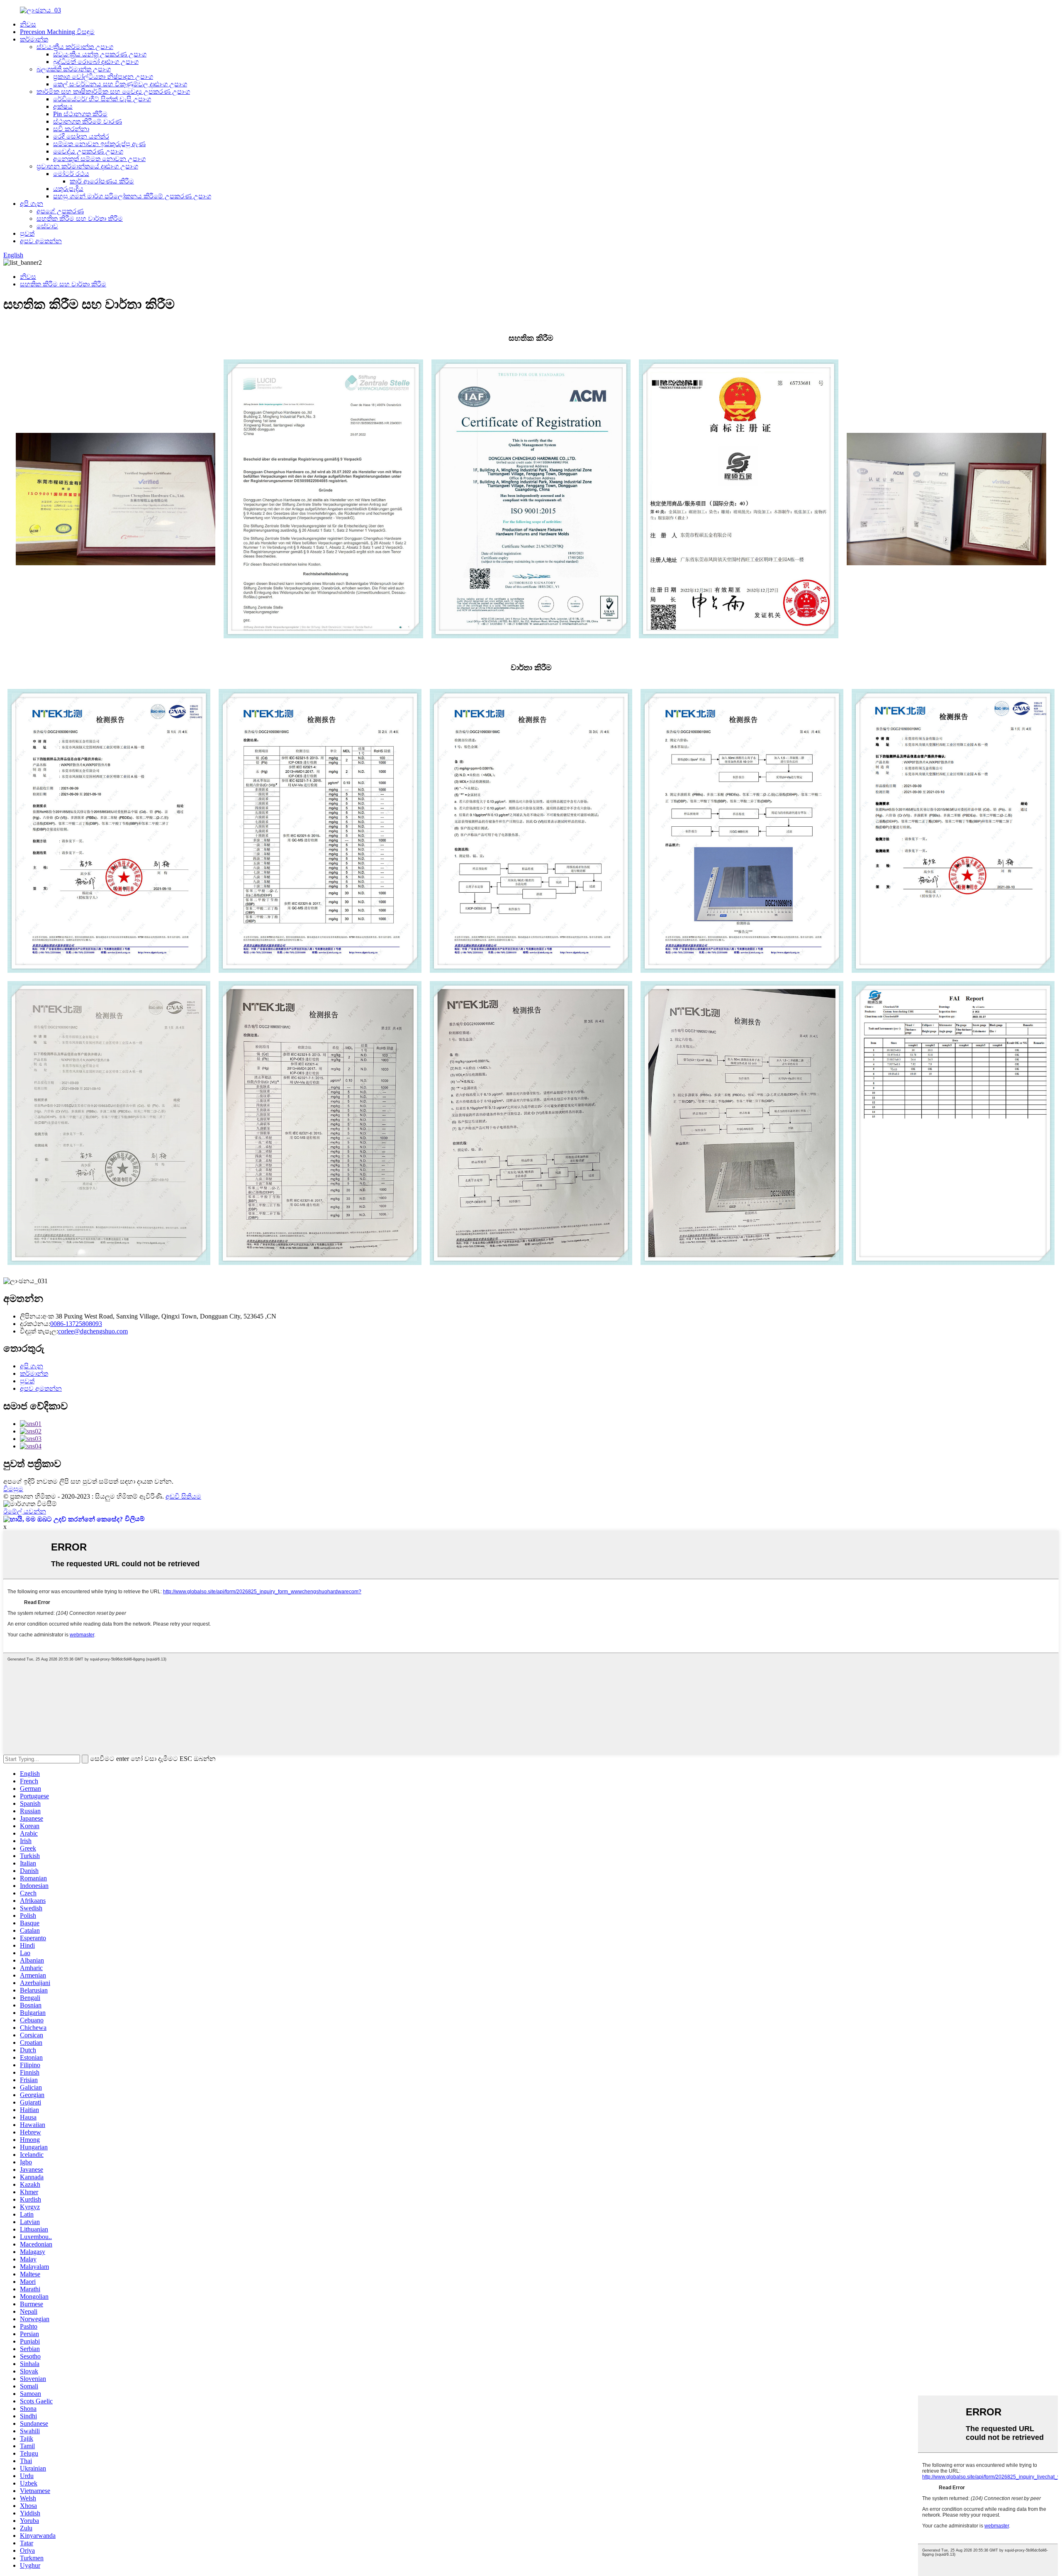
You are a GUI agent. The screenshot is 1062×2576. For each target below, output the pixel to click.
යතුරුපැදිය (68, 189)
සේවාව (47, 226)
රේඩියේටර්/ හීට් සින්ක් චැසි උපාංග (102, 99)
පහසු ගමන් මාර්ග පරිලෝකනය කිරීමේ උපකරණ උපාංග (132, 196)
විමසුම (13, 1489)
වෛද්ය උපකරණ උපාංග (88, 151)
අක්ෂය (63, 106)
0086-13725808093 (76, 1324)
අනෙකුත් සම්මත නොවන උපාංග (99, 159)
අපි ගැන (32, 204)
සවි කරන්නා (71, 129)
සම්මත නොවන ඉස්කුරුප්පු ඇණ (99, 144)
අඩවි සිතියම (183, 1496)
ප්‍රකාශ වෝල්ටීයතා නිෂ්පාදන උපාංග (103, 77)
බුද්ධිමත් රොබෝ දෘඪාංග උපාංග (96, 62)
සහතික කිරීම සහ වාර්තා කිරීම (80, 219)
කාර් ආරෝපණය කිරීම (102, 181)
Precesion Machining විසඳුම (57, 32)
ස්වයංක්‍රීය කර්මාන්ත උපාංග (75, 47)
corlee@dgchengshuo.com (93, 1331)
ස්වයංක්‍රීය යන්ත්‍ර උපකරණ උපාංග (100, 54)
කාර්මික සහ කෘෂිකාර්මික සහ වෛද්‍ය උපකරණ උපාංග (113, 92)
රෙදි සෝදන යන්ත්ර (81, 136)
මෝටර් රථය (71, 174)
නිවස (28, 24)
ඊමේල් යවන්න (25, 1511)
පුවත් (27, 233)
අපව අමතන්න (41, 241)
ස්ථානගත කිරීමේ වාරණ (88, 121)
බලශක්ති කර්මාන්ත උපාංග (74, 69)
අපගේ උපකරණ (60, 211)
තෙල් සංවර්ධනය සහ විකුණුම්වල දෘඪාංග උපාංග (120, 84)
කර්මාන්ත (34, 39)
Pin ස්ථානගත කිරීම (80, 114)
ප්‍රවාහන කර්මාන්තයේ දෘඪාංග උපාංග (87, 166)
